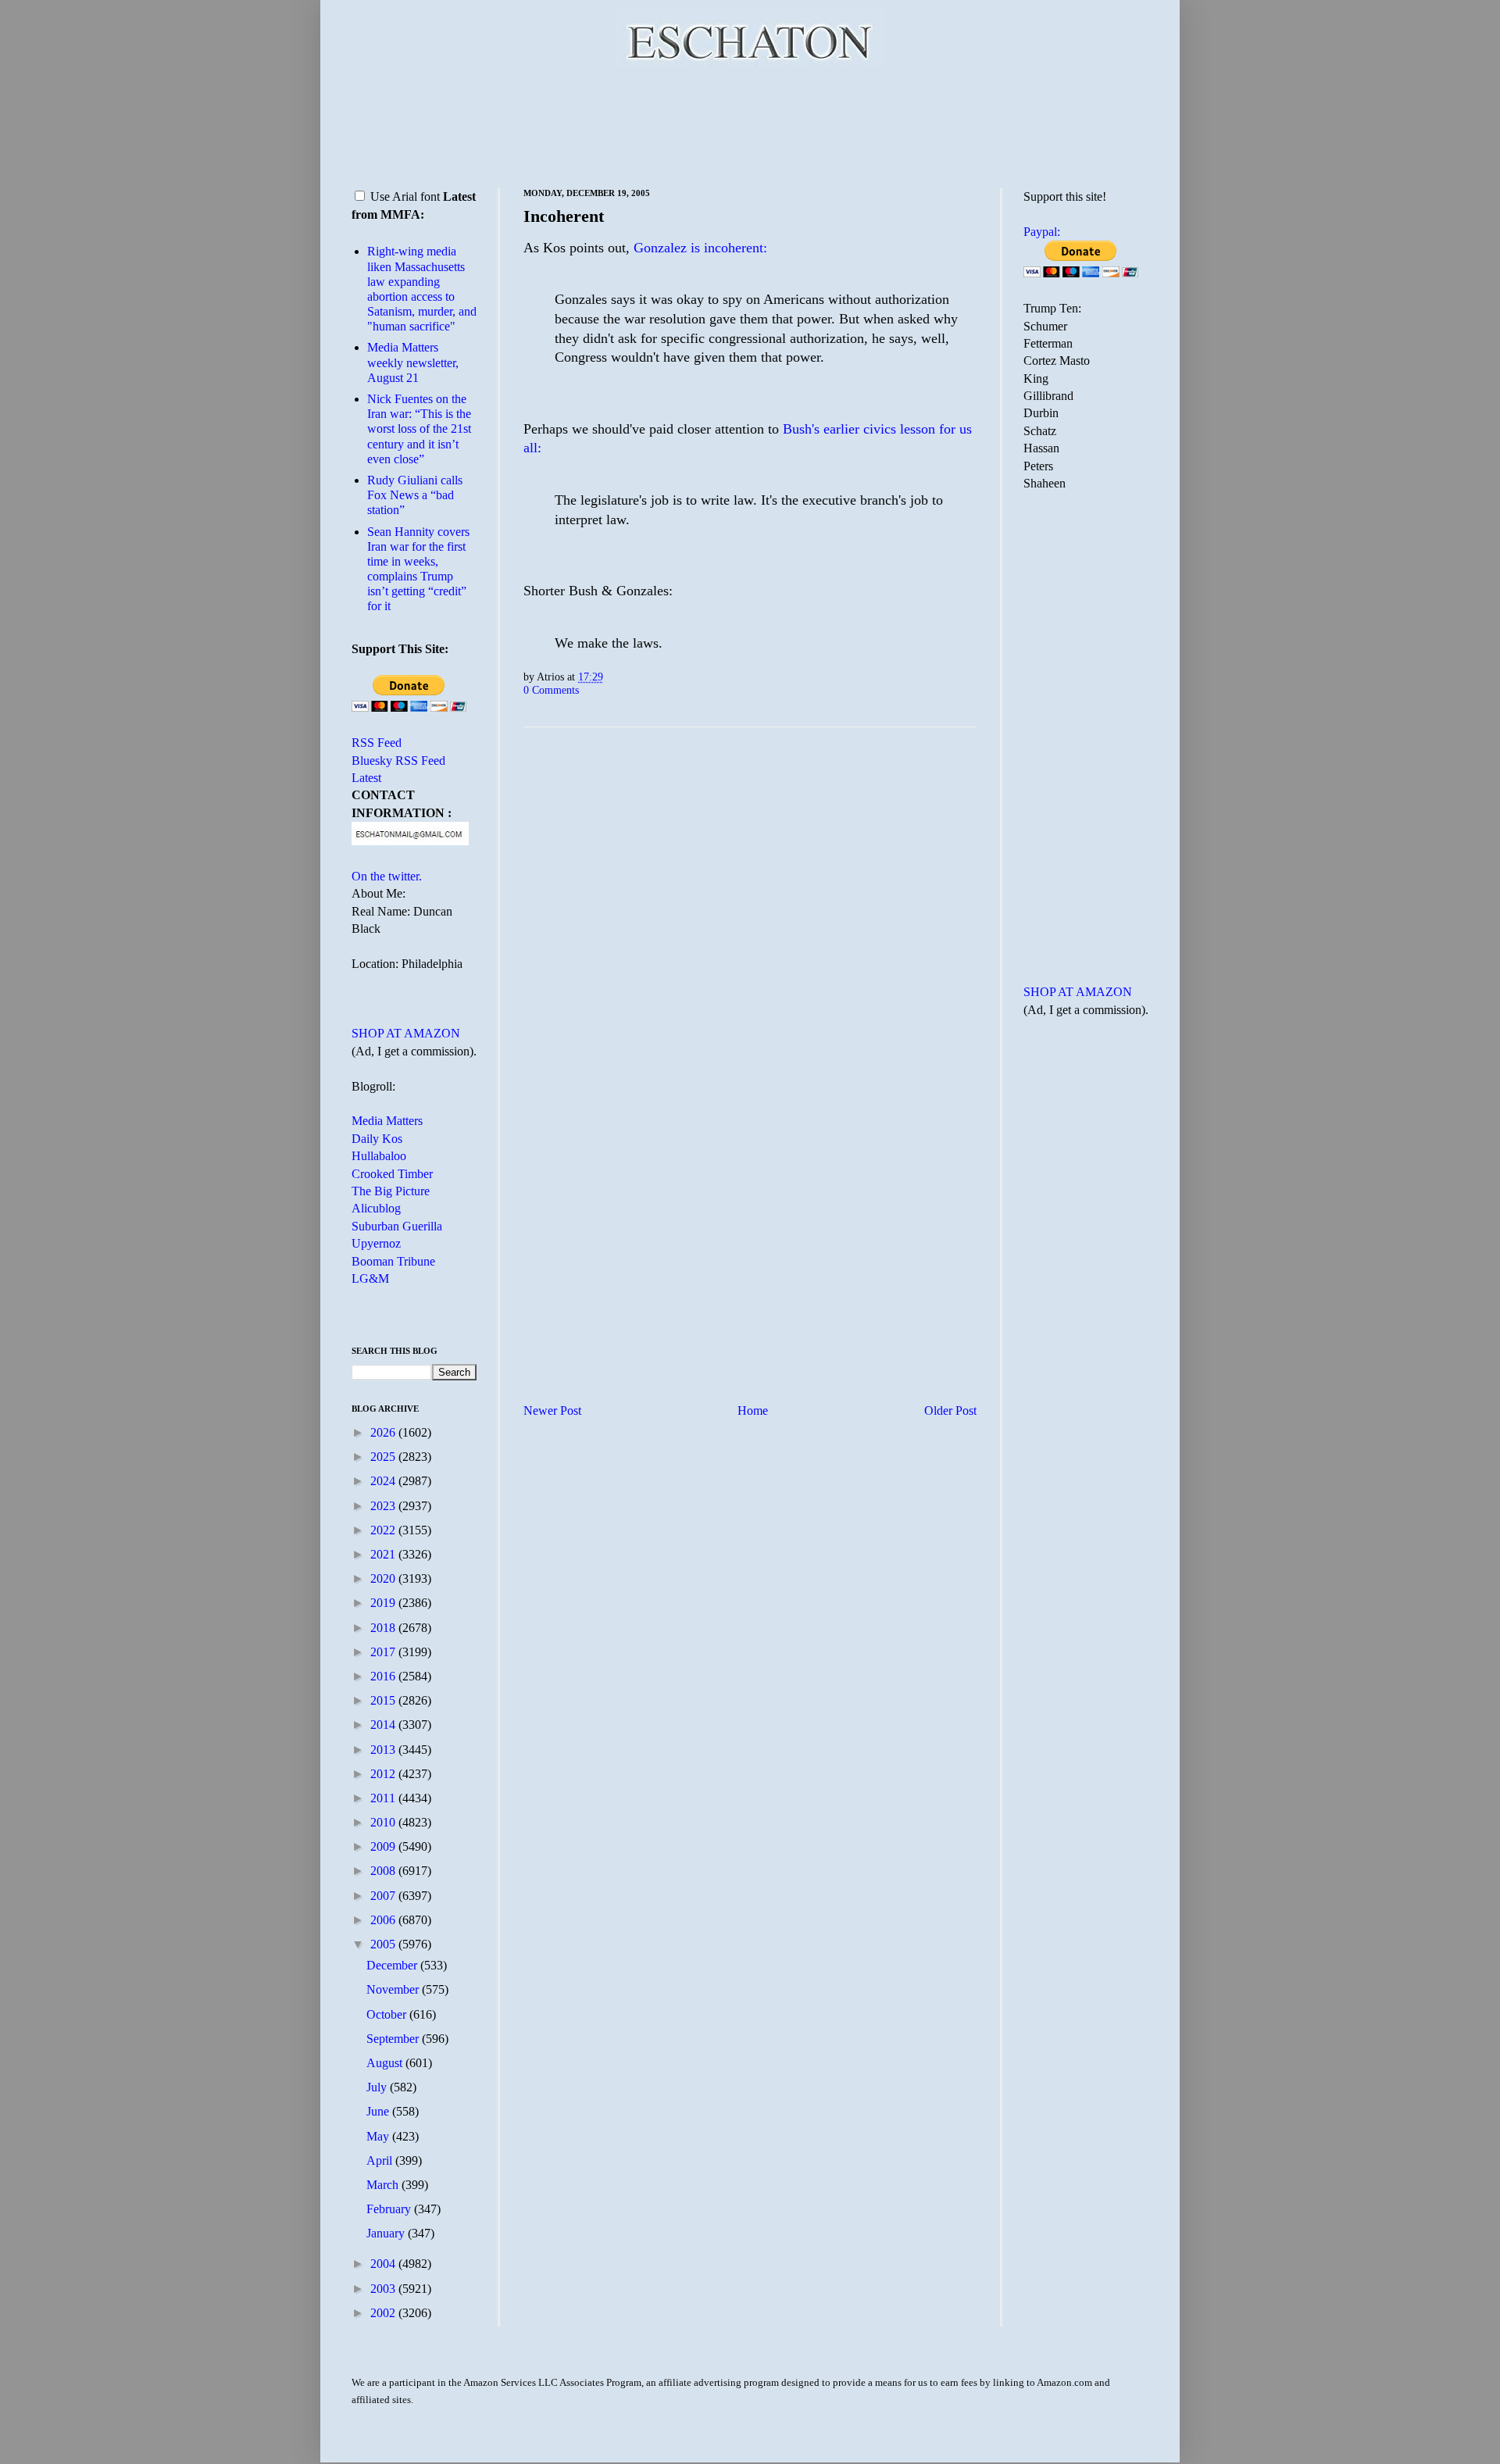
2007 (384, 1896)
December (393, 1965)
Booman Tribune (393, 1261)
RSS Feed (377, 743)
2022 (384, 1530)
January (387, 2233)
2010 (384, 1822)
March (384, 2185)
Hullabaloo (379, 1156)
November (394, 1989)
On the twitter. (387, 876)
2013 (384, 1750)
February (390, 2209)
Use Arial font (405, 196)
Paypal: (1042, 232)
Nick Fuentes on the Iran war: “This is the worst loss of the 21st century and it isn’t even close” (419, 429)
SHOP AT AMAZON (406, 1033)
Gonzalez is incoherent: (700, 248)
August (386, 2063)
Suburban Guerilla (397, 1226)
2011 (384, 1798)
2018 (384, 1628)
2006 (384, 1920)
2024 (384, 1481)
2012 (384, 1774)
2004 (384, 2264)
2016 (384, 1676)
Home (753, 1411)
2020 (384, 1578)
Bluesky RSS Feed (398, 761)
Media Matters (387, 1121)
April (381, 2160)
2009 (384, 1846)
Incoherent (564, 216)
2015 (384, 1700)
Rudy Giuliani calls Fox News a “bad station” (415, 495)
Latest (366, 778)
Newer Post (552, 1411)
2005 (384, 1944)
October (388, 2014)
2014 (384, 1725)
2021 (384, 1554)
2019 (384, 1603)
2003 (384, 2289)
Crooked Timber (392, 1174)
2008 (384, 1871)
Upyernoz (376, 1243)
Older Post (950, 1411)
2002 (384, 2313)
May (379, 2136)
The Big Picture (391, 1191)
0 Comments (551, 690)
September (394, 2039)
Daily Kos (377, 1139)
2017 (384, 1652)
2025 (384, 1457)
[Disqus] (750, 934)
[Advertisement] (750, 125)
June (379, 2111)
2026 (384, 1432)
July (378, 2087)
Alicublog (376, 1208)
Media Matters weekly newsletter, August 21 (413, 362)
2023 (384, 1506)
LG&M (370, 1278)
